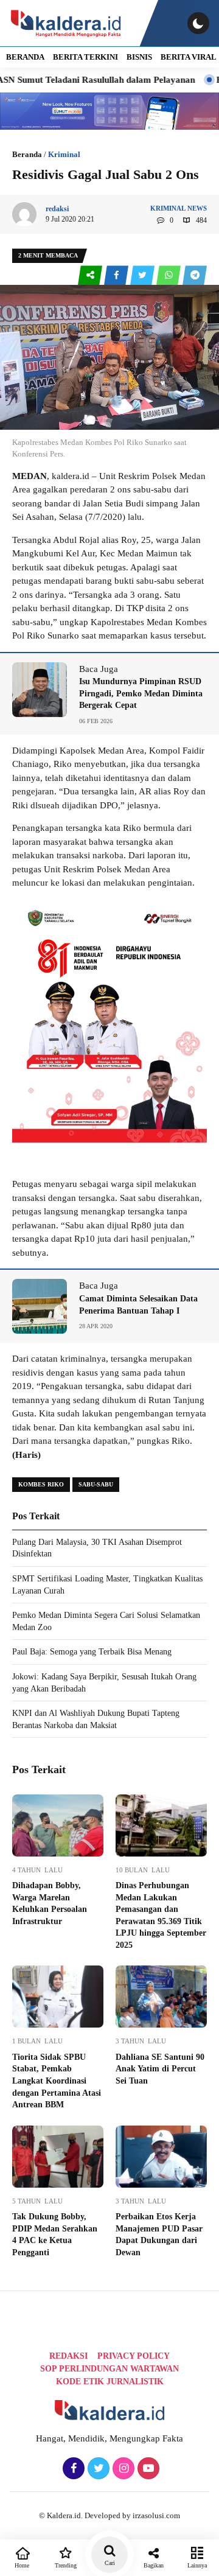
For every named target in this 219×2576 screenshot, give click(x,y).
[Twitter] (97, 2469)
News (197, 208)
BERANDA (25, 57)
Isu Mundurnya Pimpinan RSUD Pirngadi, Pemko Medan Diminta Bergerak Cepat (141, 693)
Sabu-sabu (96, 1484)
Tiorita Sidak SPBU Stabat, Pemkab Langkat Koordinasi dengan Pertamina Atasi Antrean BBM (57, 2081)
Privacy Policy (134, 2356)
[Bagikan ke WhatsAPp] (169, 275)
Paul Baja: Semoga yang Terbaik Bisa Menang (92, 1652)
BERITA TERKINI (85, 57)
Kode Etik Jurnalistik (110, 2382)
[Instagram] (122, 2469)
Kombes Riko (41, 1484)
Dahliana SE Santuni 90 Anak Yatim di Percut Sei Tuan (160, 2069)
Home (22, 2565)
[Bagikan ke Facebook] (117, 275)
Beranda (27, 154)
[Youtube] (147, 2469)
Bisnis (139, 57)
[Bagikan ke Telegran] (195, 275)
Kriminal (64, 154)
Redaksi (68, 2356)
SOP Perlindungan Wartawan (109, 2369)
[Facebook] (72, 2469)
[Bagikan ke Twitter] (143, 275)
